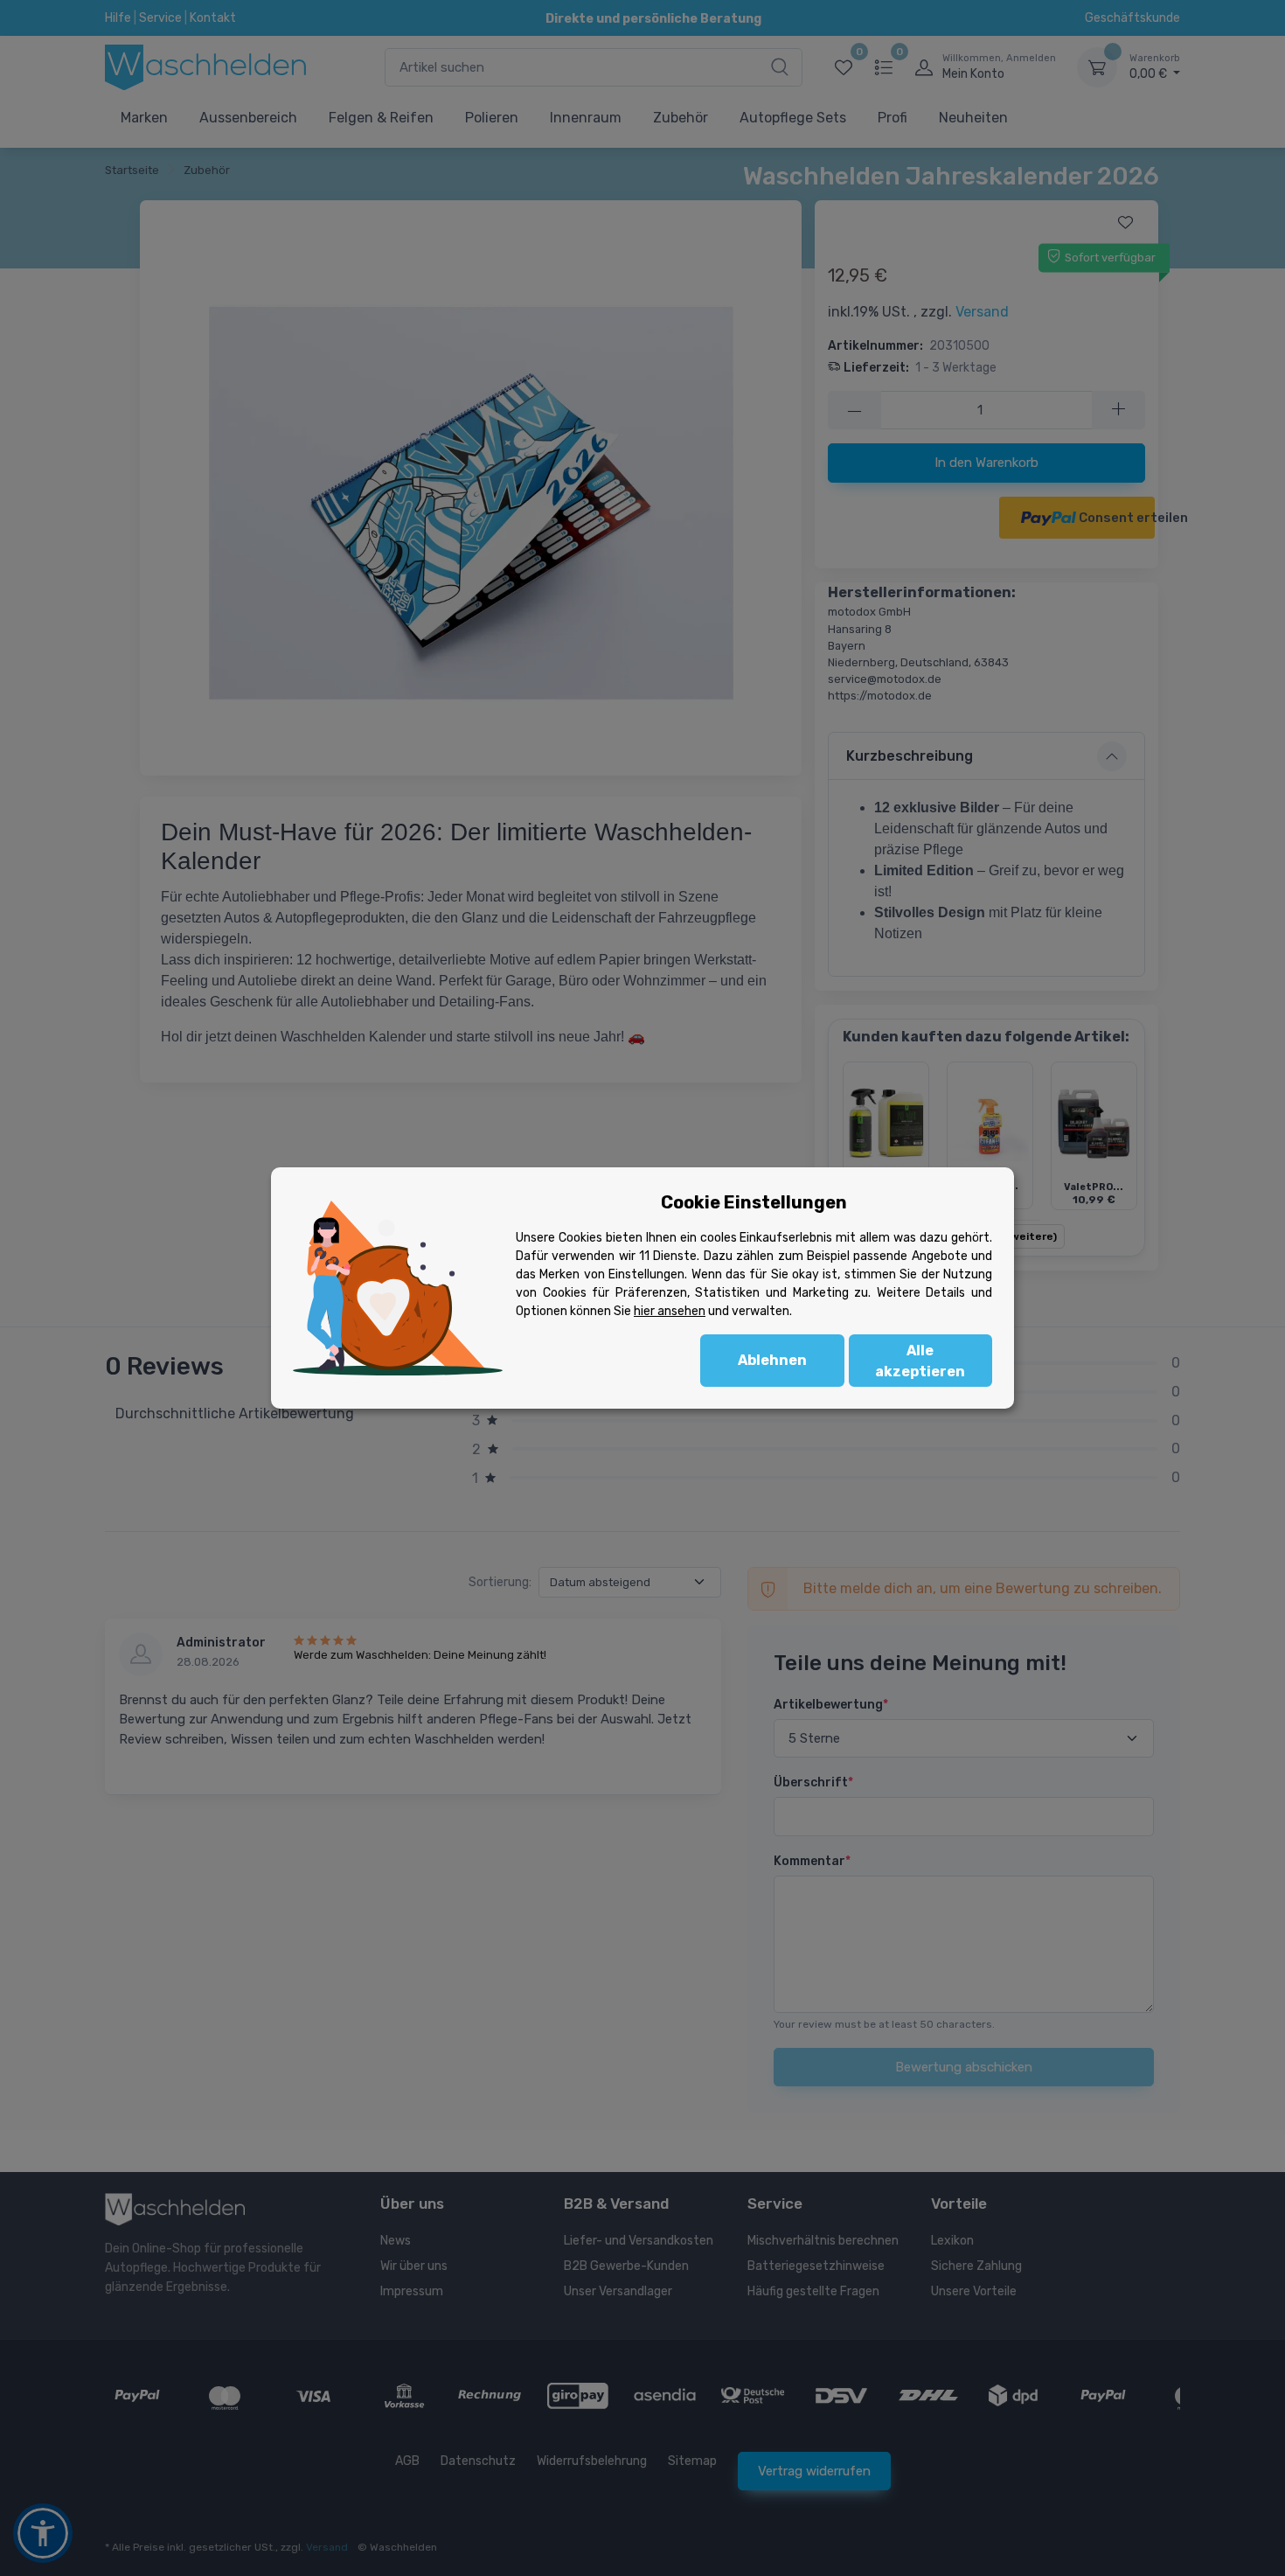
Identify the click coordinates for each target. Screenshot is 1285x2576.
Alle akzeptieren (920, 1361)
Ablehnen (772, 1360)
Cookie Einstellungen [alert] (754, 1202)
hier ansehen (670, 1311)
